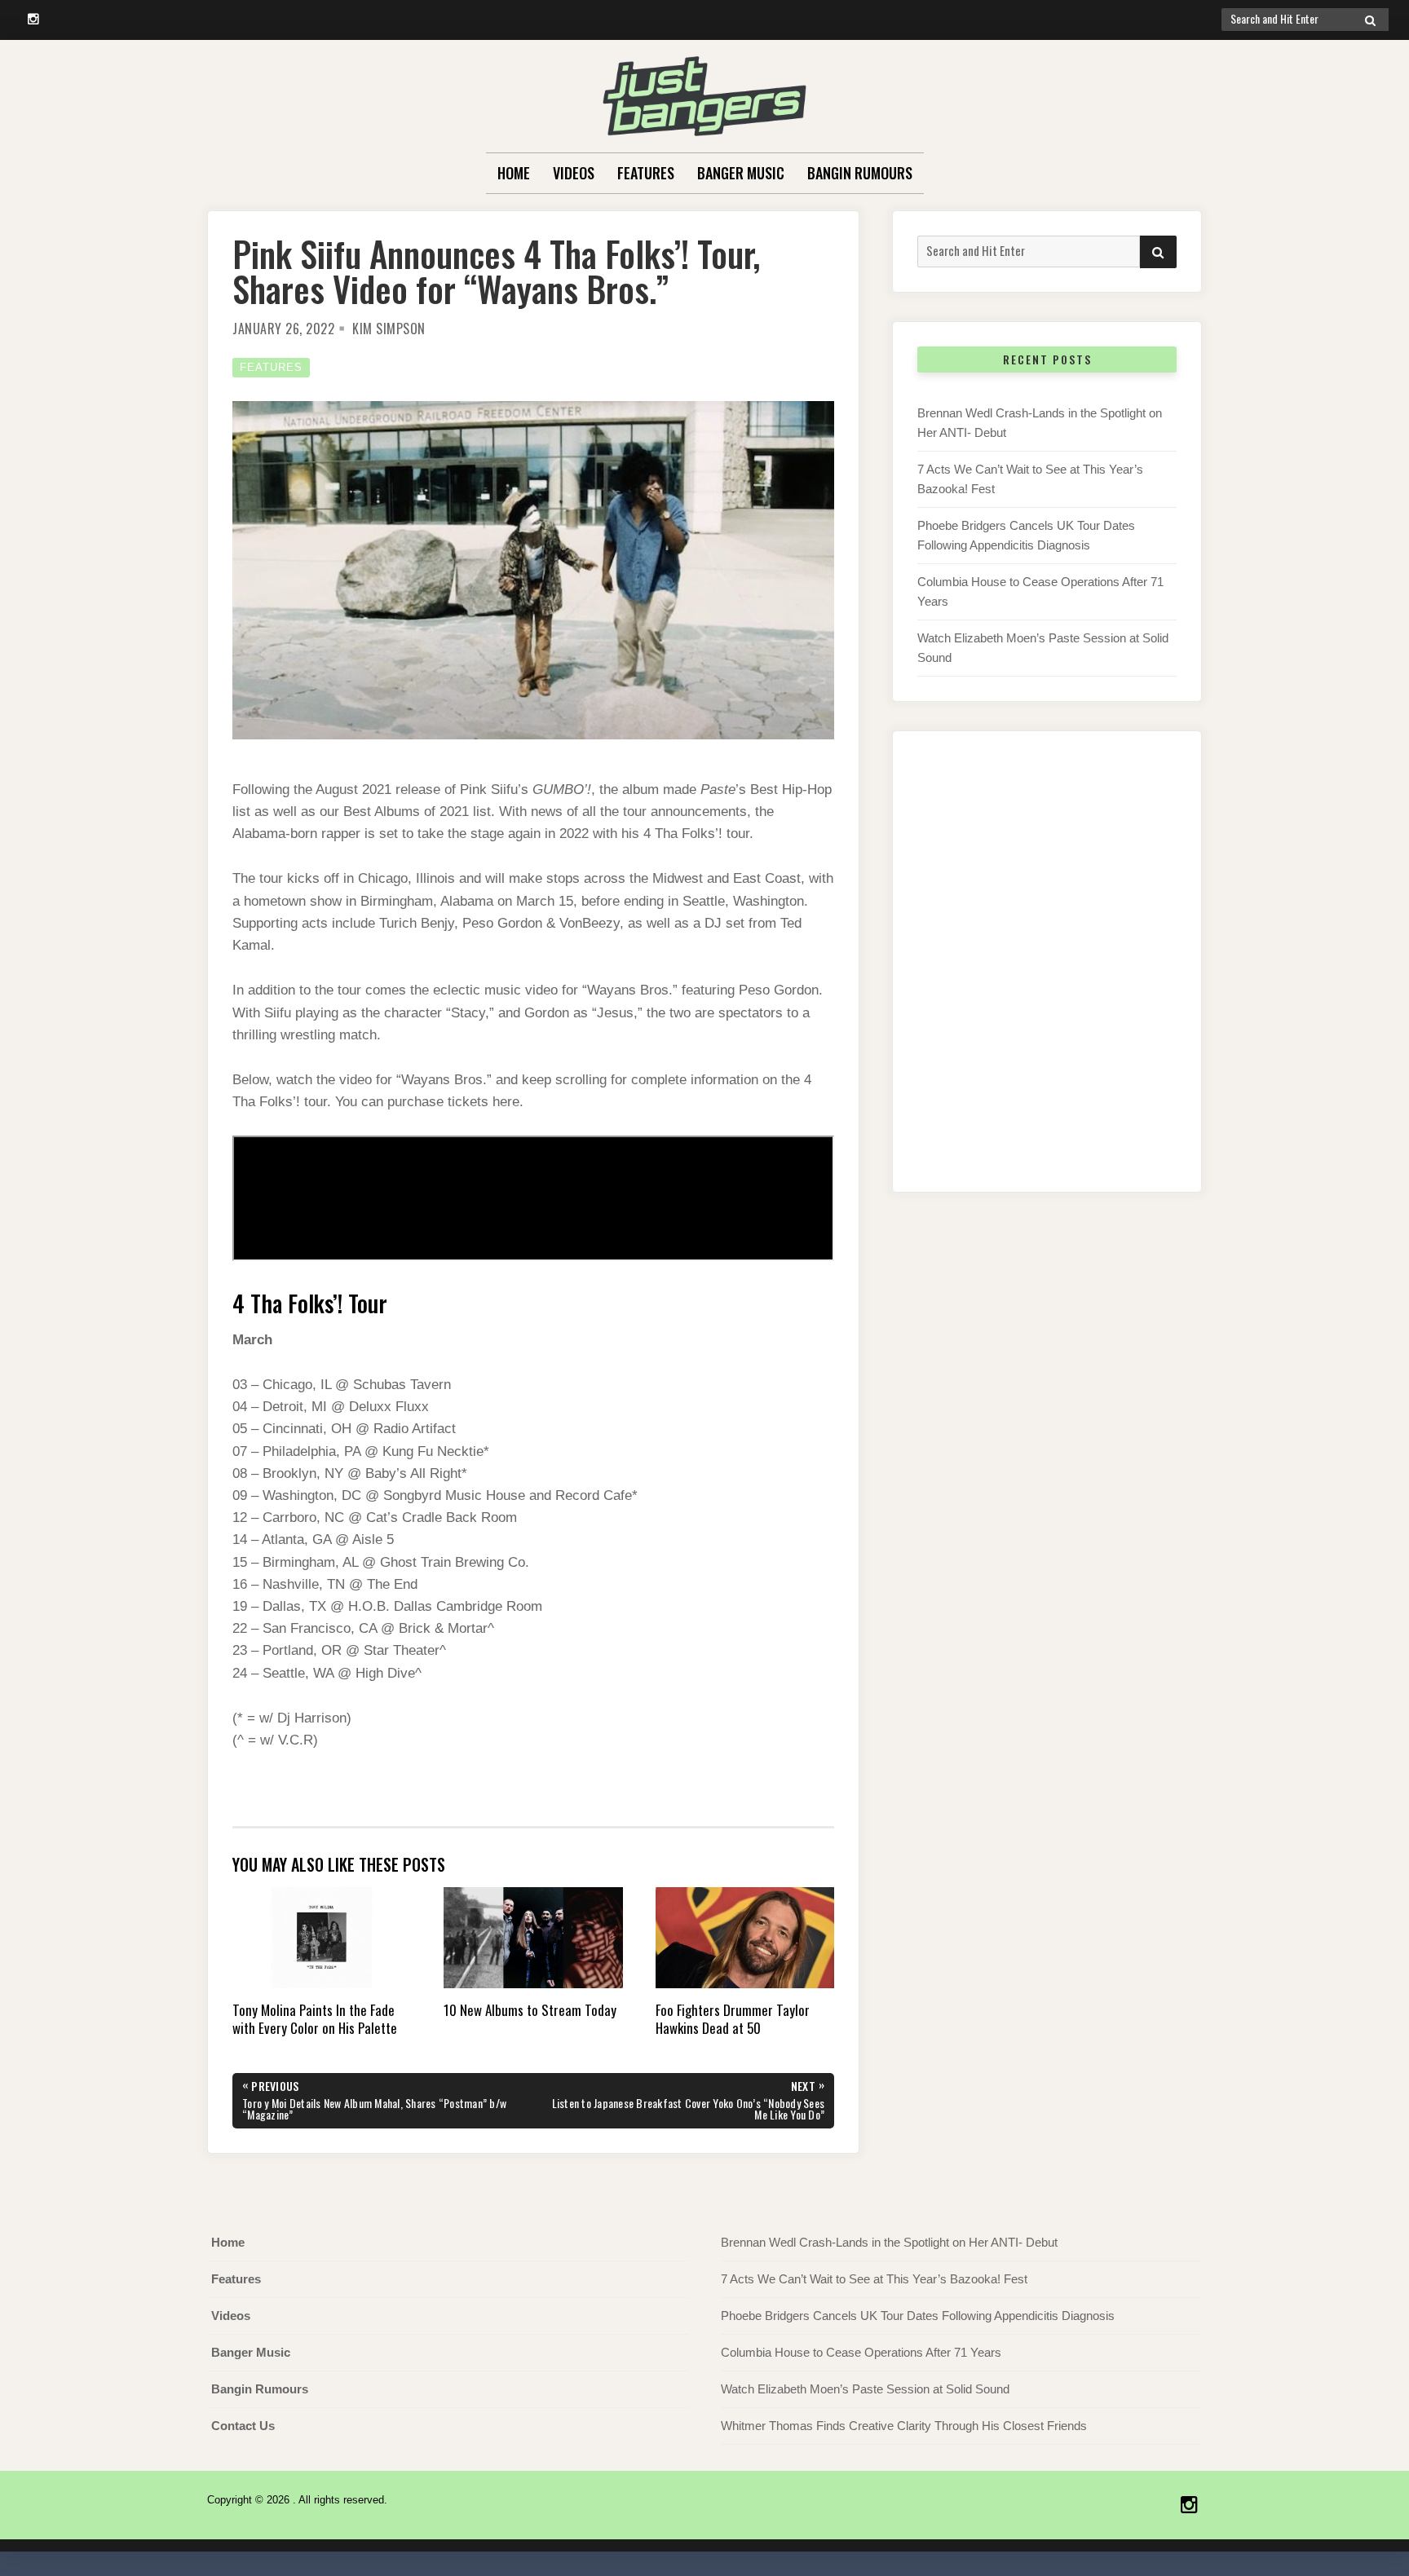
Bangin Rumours (860, 173)
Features (646, 173)
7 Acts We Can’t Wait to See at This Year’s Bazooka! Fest (874, 2279)
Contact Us (243, 2426)
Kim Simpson (389, 329)
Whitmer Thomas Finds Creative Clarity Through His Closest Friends (904, 2426)
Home (514, 173)
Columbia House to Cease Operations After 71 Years (861, 2352)
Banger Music (741, 173)
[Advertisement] (1047, 978)
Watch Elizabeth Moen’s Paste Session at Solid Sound (865, 2389)
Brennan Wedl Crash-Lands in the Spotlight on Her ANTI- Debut (889, 2242)
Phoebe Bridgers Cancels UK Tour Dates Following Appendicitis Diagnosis (918, 2316)
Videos (574, 173)
